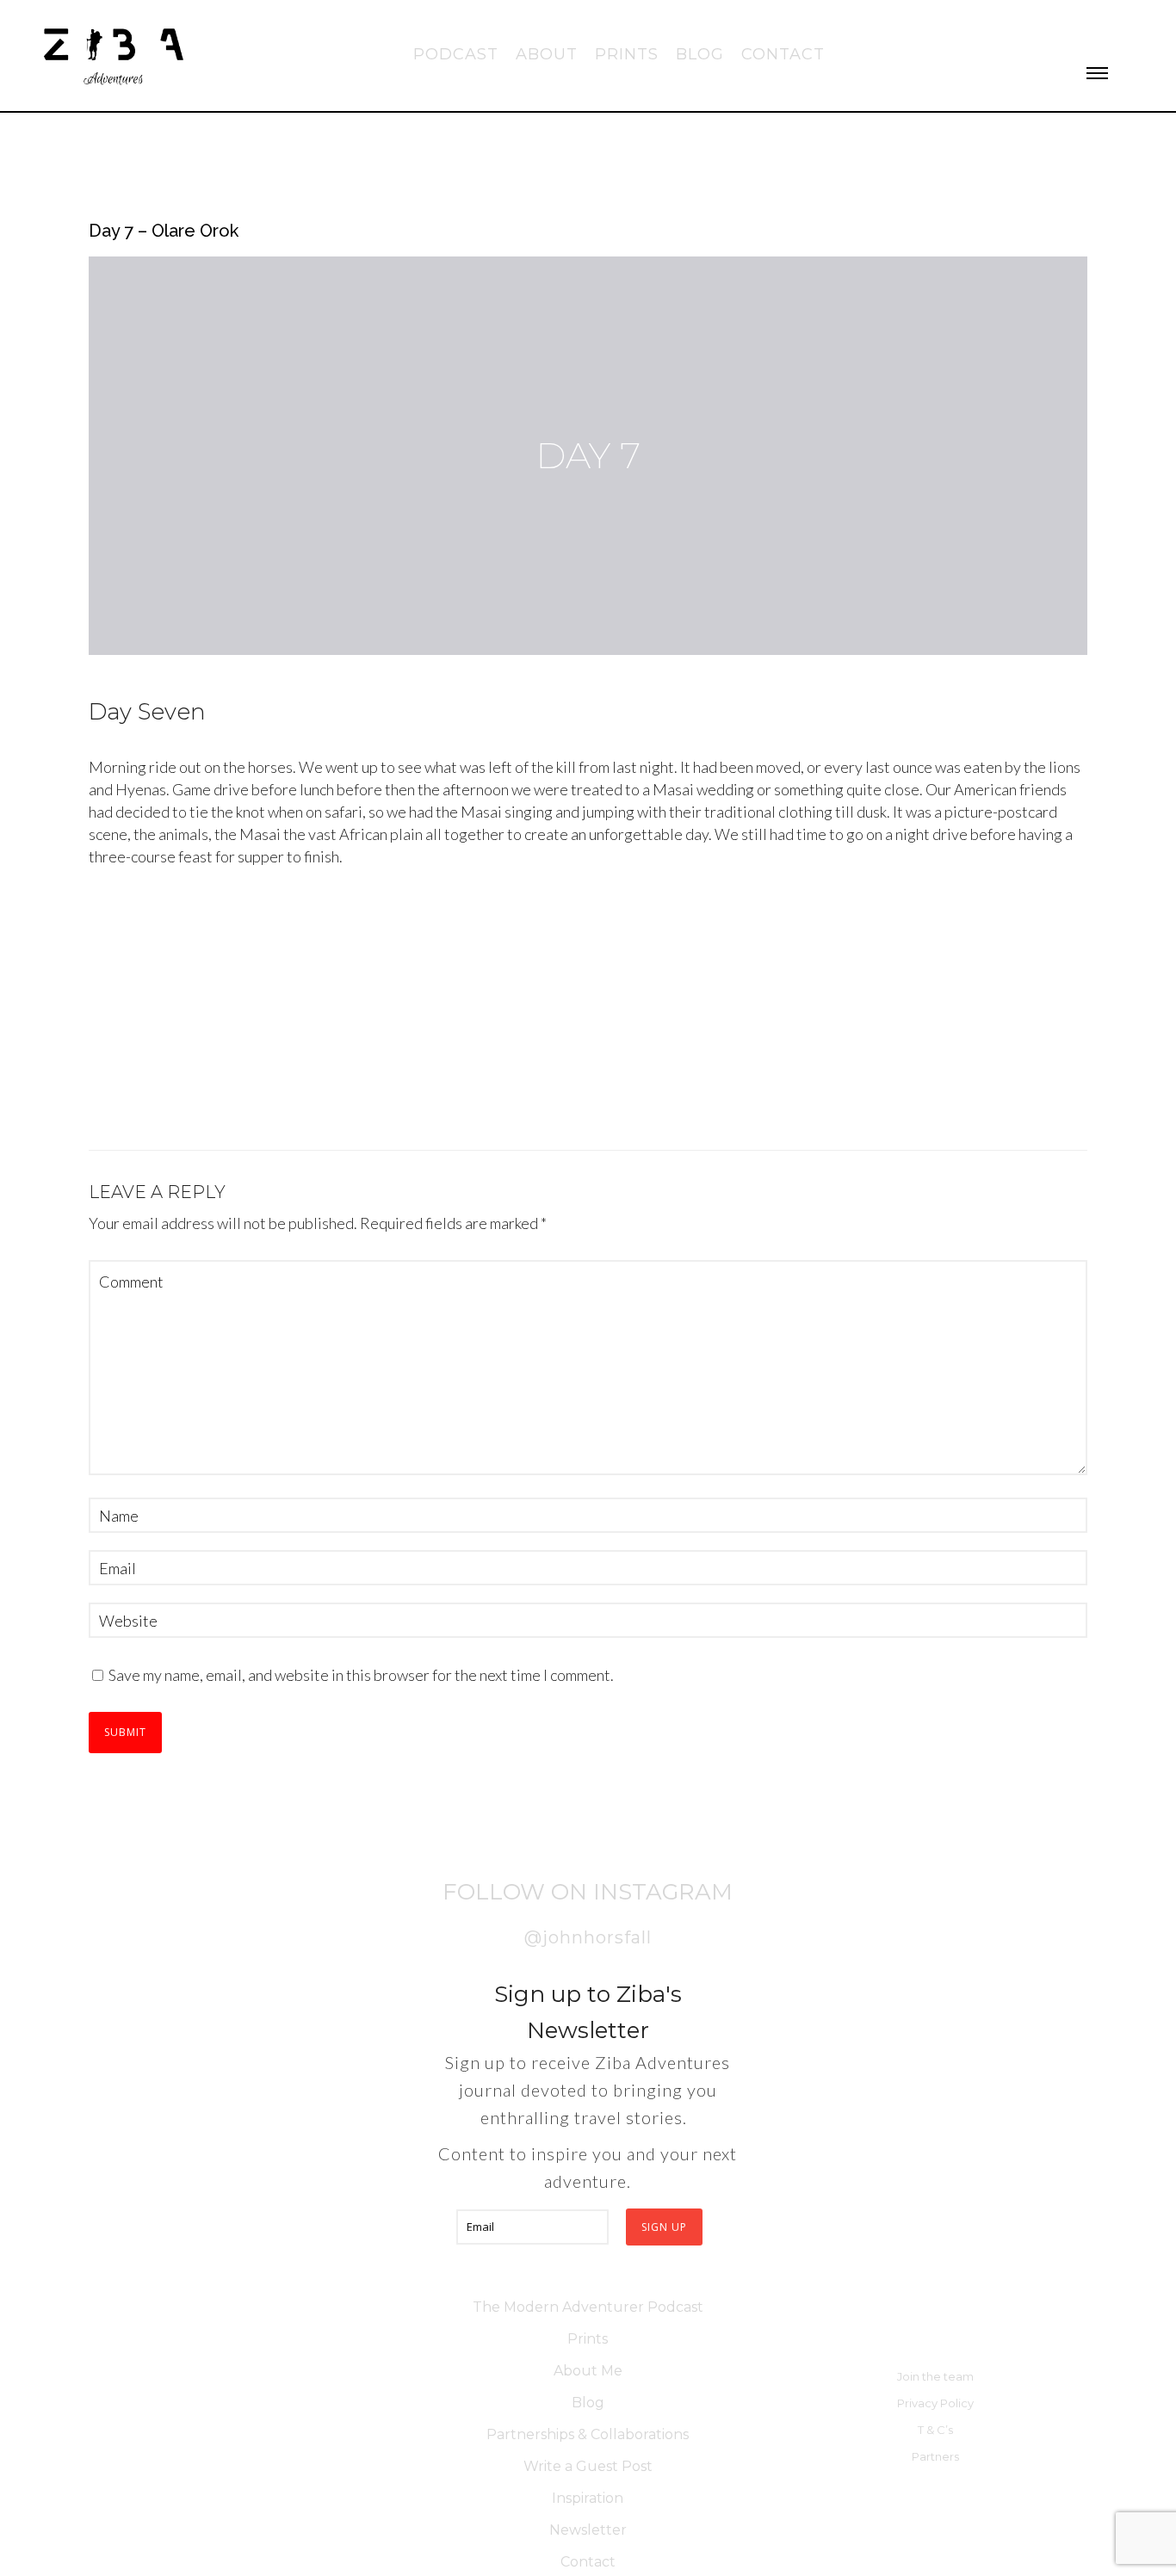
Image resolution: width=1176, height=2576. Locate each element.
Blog (700, 54)
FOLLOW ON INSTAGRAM (588, 1892)
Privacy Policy (935, 2403)
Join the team (935, 2376)
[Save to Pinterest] (30, 1245)
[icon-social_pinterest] (1120, 31)
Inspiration (588, 2498)
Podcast (456, 54)
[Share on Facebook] (30, 1206)
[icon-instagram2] (1061, 31)
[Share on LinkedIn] (30, 1331)
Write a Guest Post (588, 2466)
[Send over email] (30, 1370)
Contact (783, 54)
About (547, 54)
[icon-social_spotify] (1149, 31)
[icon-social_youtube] (1090, 31)
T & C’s (935, 2430)
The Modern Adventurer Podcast (588, 2307)
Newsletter (588, 2530)
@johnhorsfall (588, 1937)
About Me (588, 2371)
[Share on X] (30, 1292)
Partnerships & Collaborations (588, 2434)
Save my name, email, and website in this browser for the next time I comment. (361, 1675)
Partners (935, 2456)
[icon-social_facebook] (1032, 31)
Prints (627, 54)
